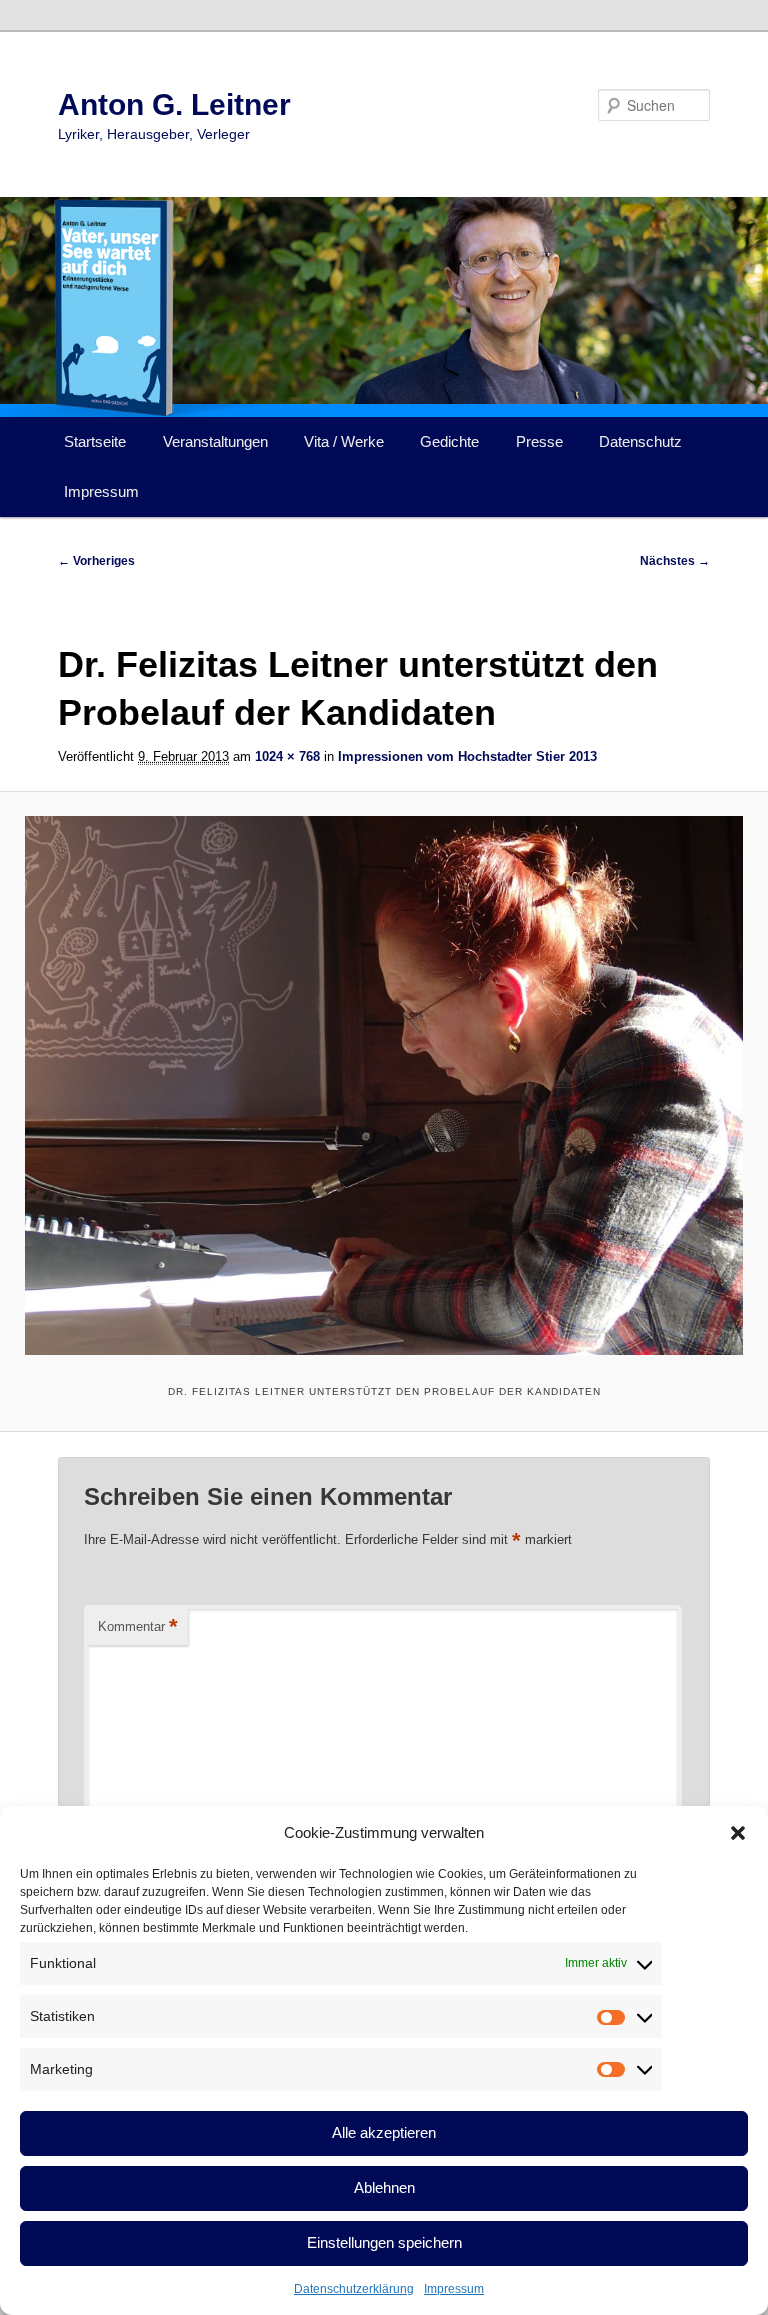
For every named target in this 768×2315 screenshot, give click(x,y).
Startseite (95, 441)
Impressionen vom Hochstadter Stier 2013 (467, 756)
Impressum (454, 2289)
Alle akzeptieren (384, 2132)
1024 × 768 (287, 756)
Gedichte (449, 441)
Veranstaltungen (215, 441)
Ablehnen (384, 2187)
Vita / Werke (344, 441)
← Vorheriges (96, 561)
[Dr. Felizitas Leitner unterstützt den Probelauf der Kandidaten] (384, 1085)
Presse (539, 441)
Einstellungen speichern (384, 2242)
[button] (738, 1833)
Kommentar (138, 1626)
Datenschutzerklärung (354, 2289)
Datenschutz (640, 441)
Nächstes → (675, 561)
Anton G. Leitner (174, 104)
